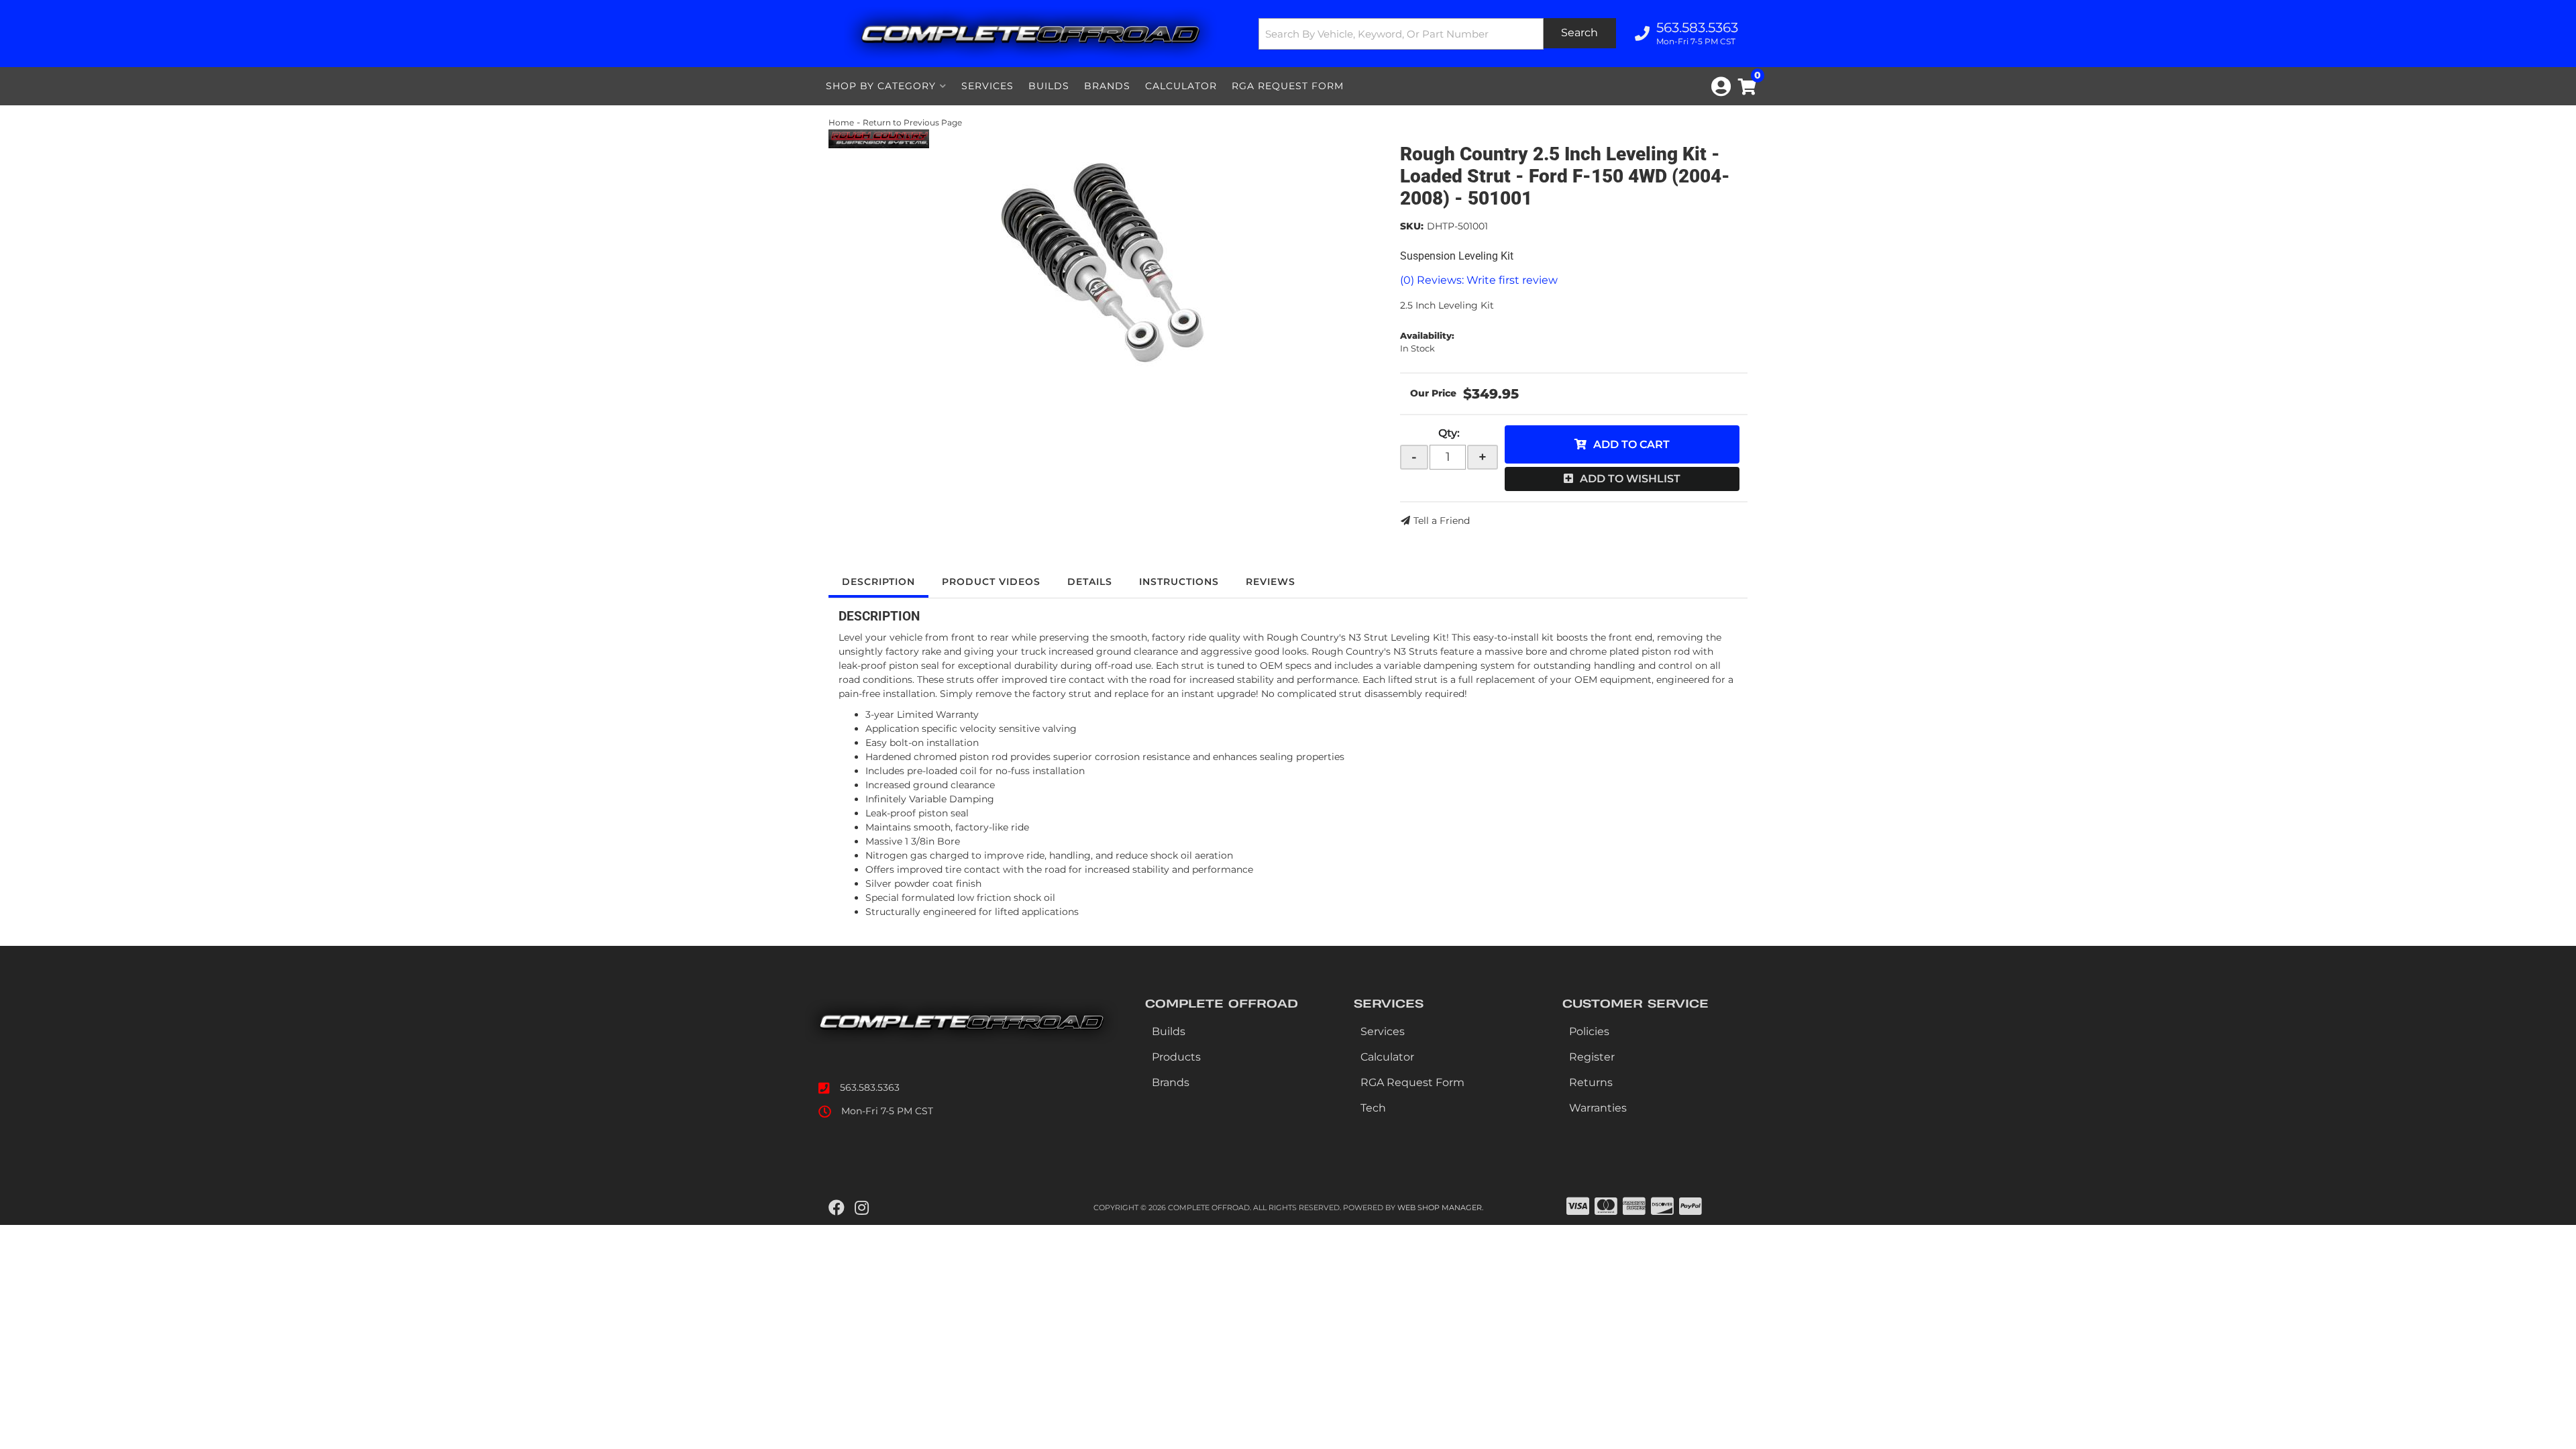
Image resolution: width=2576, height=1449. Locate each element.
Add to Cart (1631, 444)
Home (841, 122)
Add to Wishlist (1630, 479)
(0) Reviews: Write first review (1479, 280)
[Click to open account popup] (1721, 87)
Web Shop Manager (1440, 1207)
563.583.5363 (870, 1087)
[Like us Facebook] (837, 1208)
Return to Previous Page (912, 122)
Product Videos (991, 582)
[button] (1438, 34)
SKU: (1412, 226)
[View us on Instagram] (862, 1208)
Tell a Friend (1442, 521)
